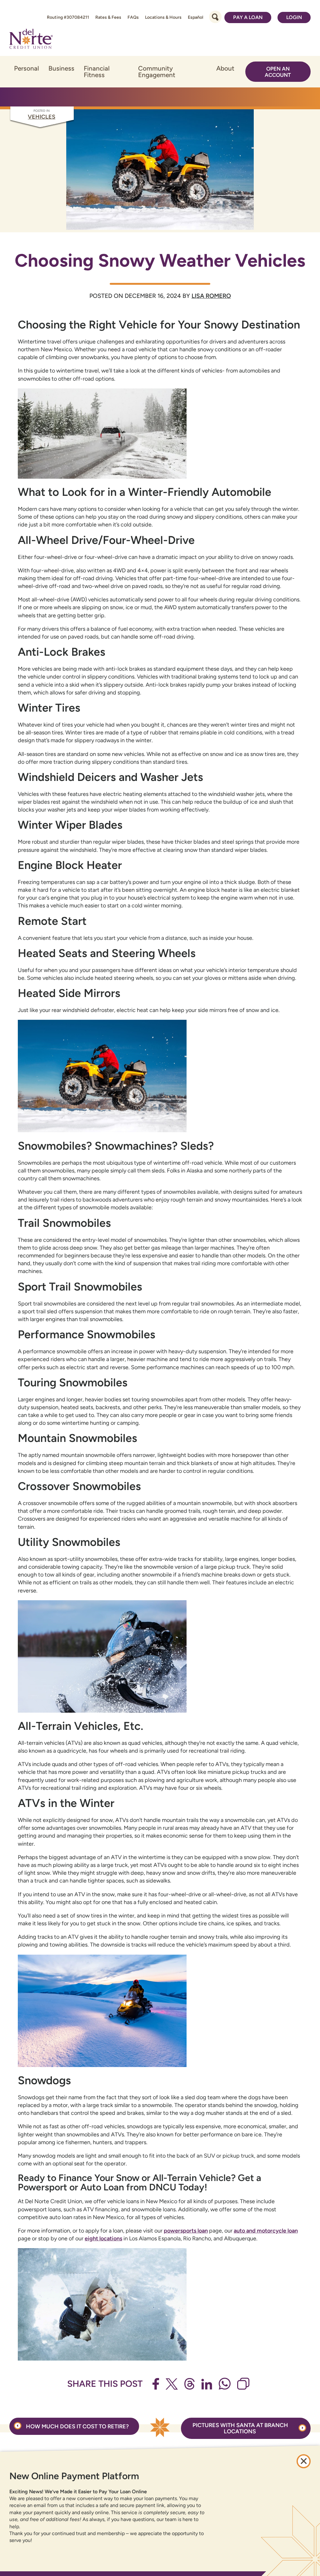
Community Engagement (157, 72)
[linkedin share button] (207, 2384)
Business (61, 68)
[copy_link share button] (243, 2384)
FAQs (133, 17)
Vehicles (42, 117)
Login (294, 17)
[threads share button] (190, 2384)
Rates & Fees (108, 17)
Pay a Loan (248, 17)
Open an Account (278, 72)
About (225, 68)
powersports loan (186, 2231)
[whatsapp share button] (225, 2384)
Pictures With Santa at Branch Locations (240, 2428)
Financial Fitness (97, 72)
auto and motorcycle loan (266, 2231)
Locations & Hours (163, 17)
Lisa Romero (211, 296)
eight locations (103, 2238)
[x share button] (172, 2384)
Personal (27, 68)
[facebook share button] (156, 2384)
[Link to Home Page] (31, 40)
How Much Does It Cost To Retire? (77, 2426)
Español (195, 17)
